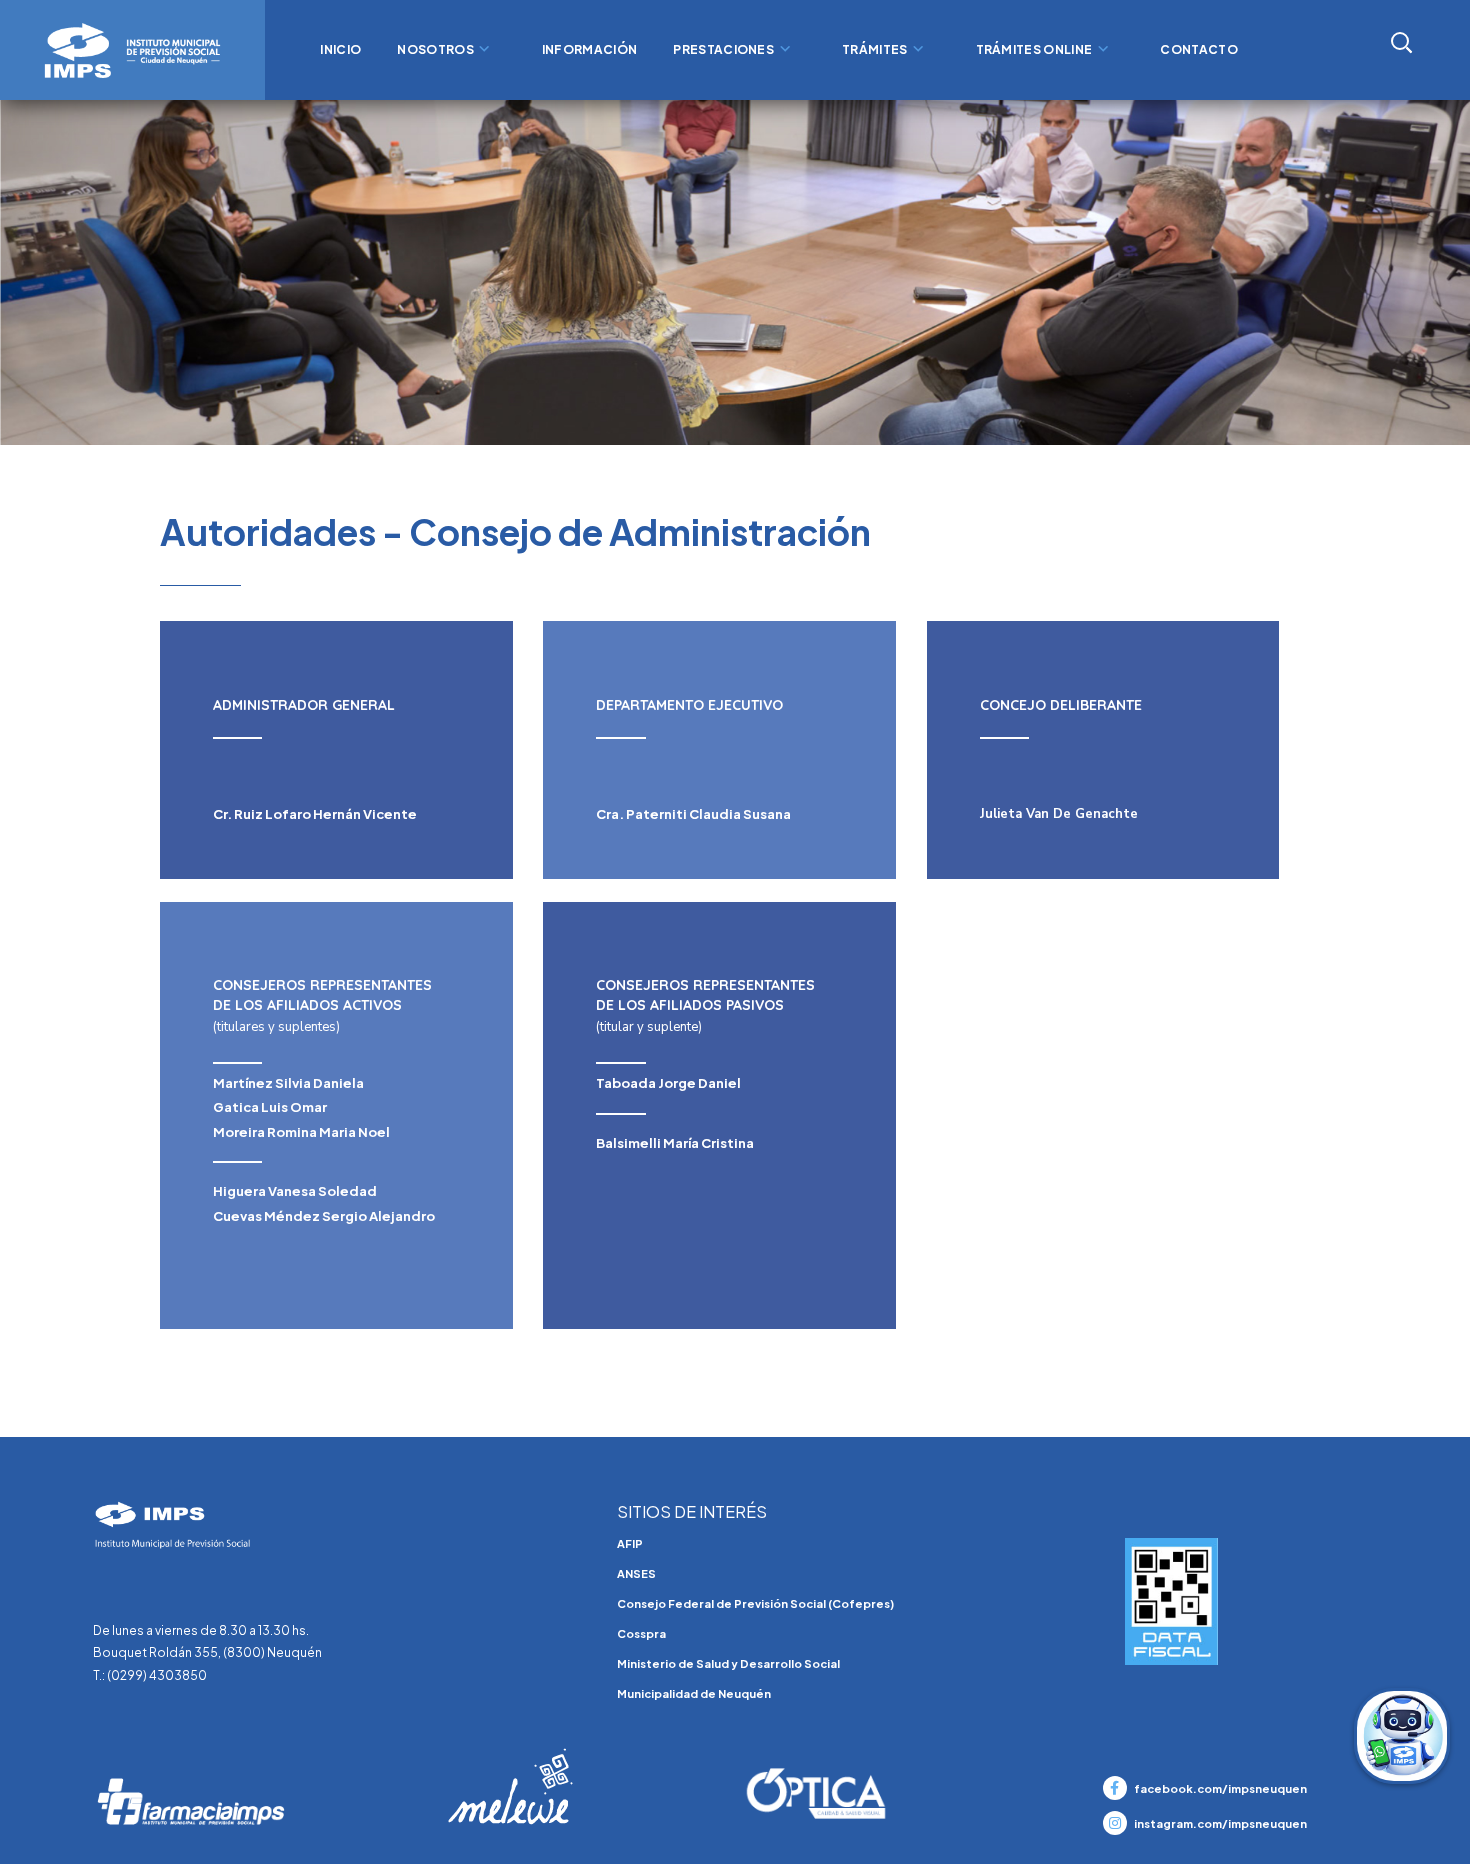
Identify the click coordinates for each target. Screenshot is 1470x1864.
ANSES (636, 1573)
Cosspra (641, 1633)
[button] (1365, 42)
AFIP (630, 1543)
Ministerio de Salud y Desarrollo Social (728, 1663)
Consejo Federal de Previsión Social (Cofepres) (755, 1603)
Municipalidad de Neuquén (694, 1693)
